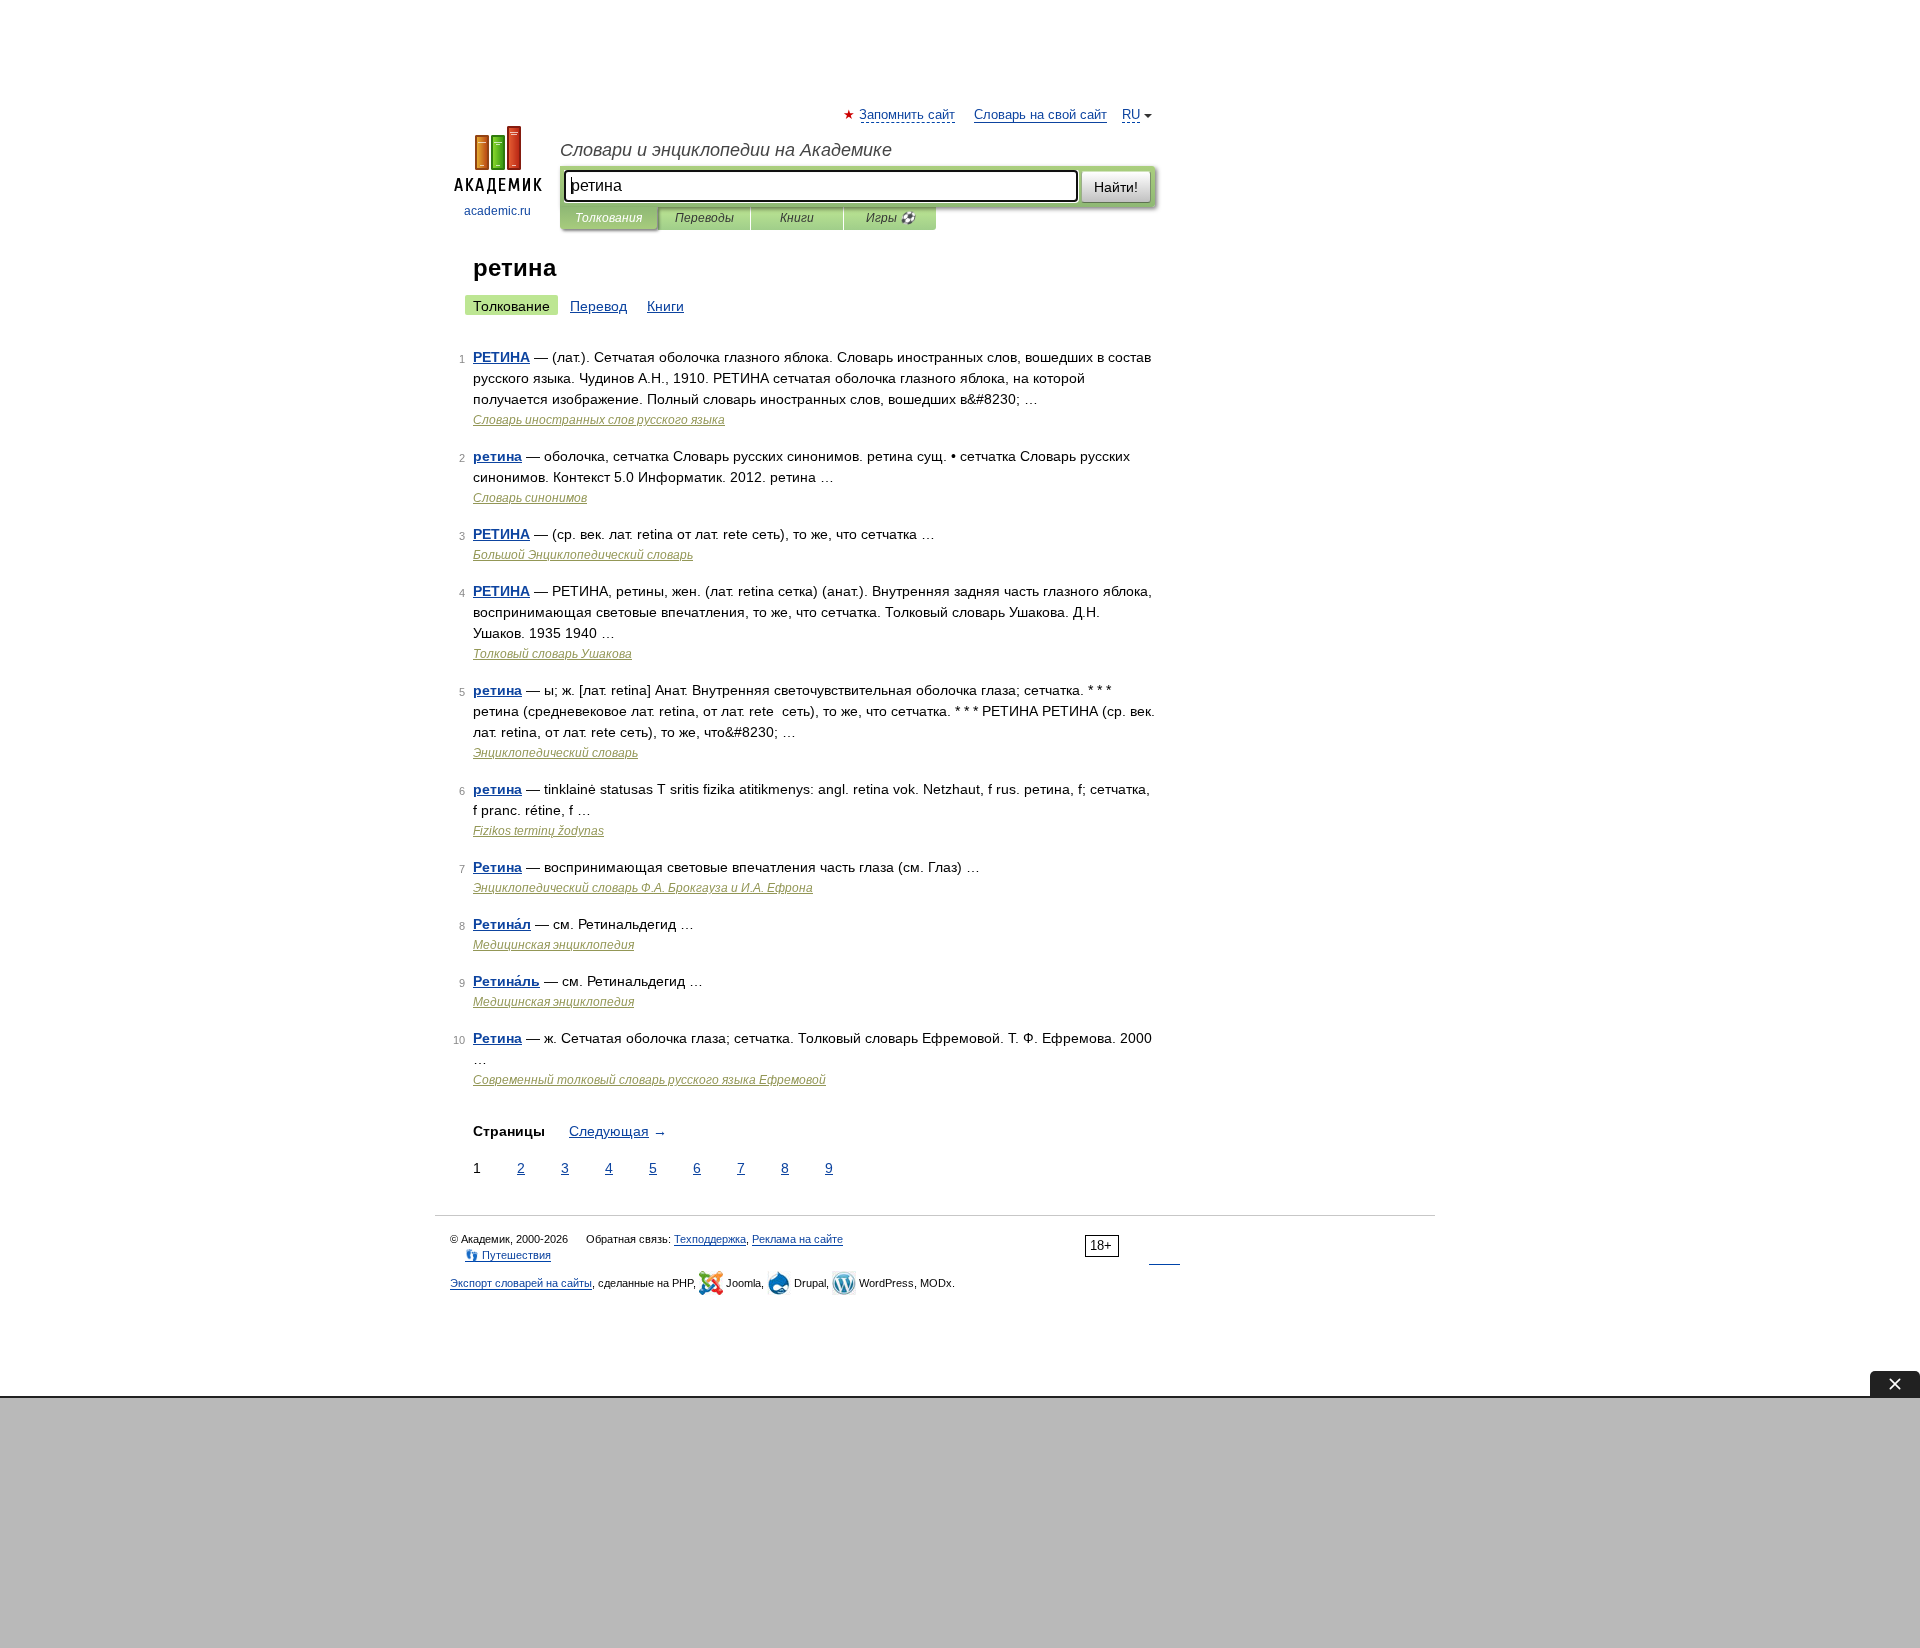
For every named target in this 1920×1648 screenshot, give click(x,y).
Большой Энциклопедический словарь (583, 555)
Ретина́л (502, 924)
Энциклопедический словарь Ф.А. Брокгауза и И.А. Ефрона (643, 888)
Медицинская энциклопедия (553, 945)
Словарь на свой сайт (1040, 115)
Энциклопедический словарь (555, 753)
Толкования (608, 218)
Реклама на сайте (797, 1239)
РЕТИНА (501, 357)
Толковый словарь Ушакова (552, 654)
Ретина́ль (506, 981)
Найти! (1116, 187)
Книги (797, 218)
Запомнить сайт (908, 115)
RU (1131, 115)
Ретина (497, 867)
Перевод (598, 306)
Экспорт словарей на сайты (521, 1283)
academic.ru (497, 211)
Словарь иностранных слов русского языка (599, 420)
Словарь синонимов (530, 498)
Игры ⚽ (890, 218)
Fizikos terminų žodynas (538, 831)
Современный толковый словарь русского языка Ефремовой (649, 1080)
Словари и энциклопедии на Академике (726, 150)
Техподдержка (710, 1239)
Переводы (704, 218)
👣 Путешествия (508, 1255)
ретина (497, 456)
